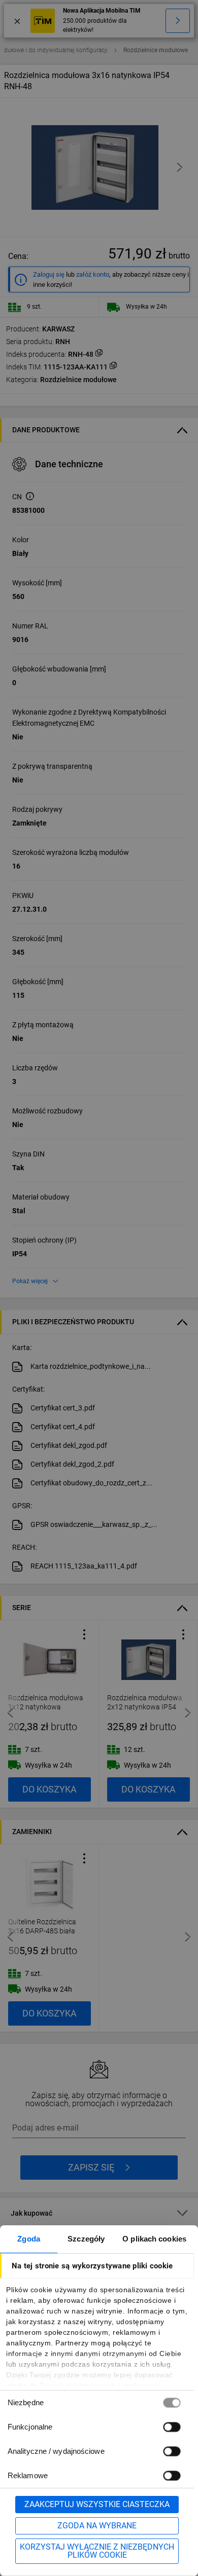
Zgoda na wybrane (97, 2526)
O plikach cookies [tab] (154, 2239)
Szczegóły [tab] (86, 2239)
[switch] (172, 2427)
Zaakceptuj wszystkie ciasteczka (97, 2504)
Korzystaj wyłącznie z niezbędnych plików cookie (97, 2551)
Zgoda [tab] (29, 2239)
